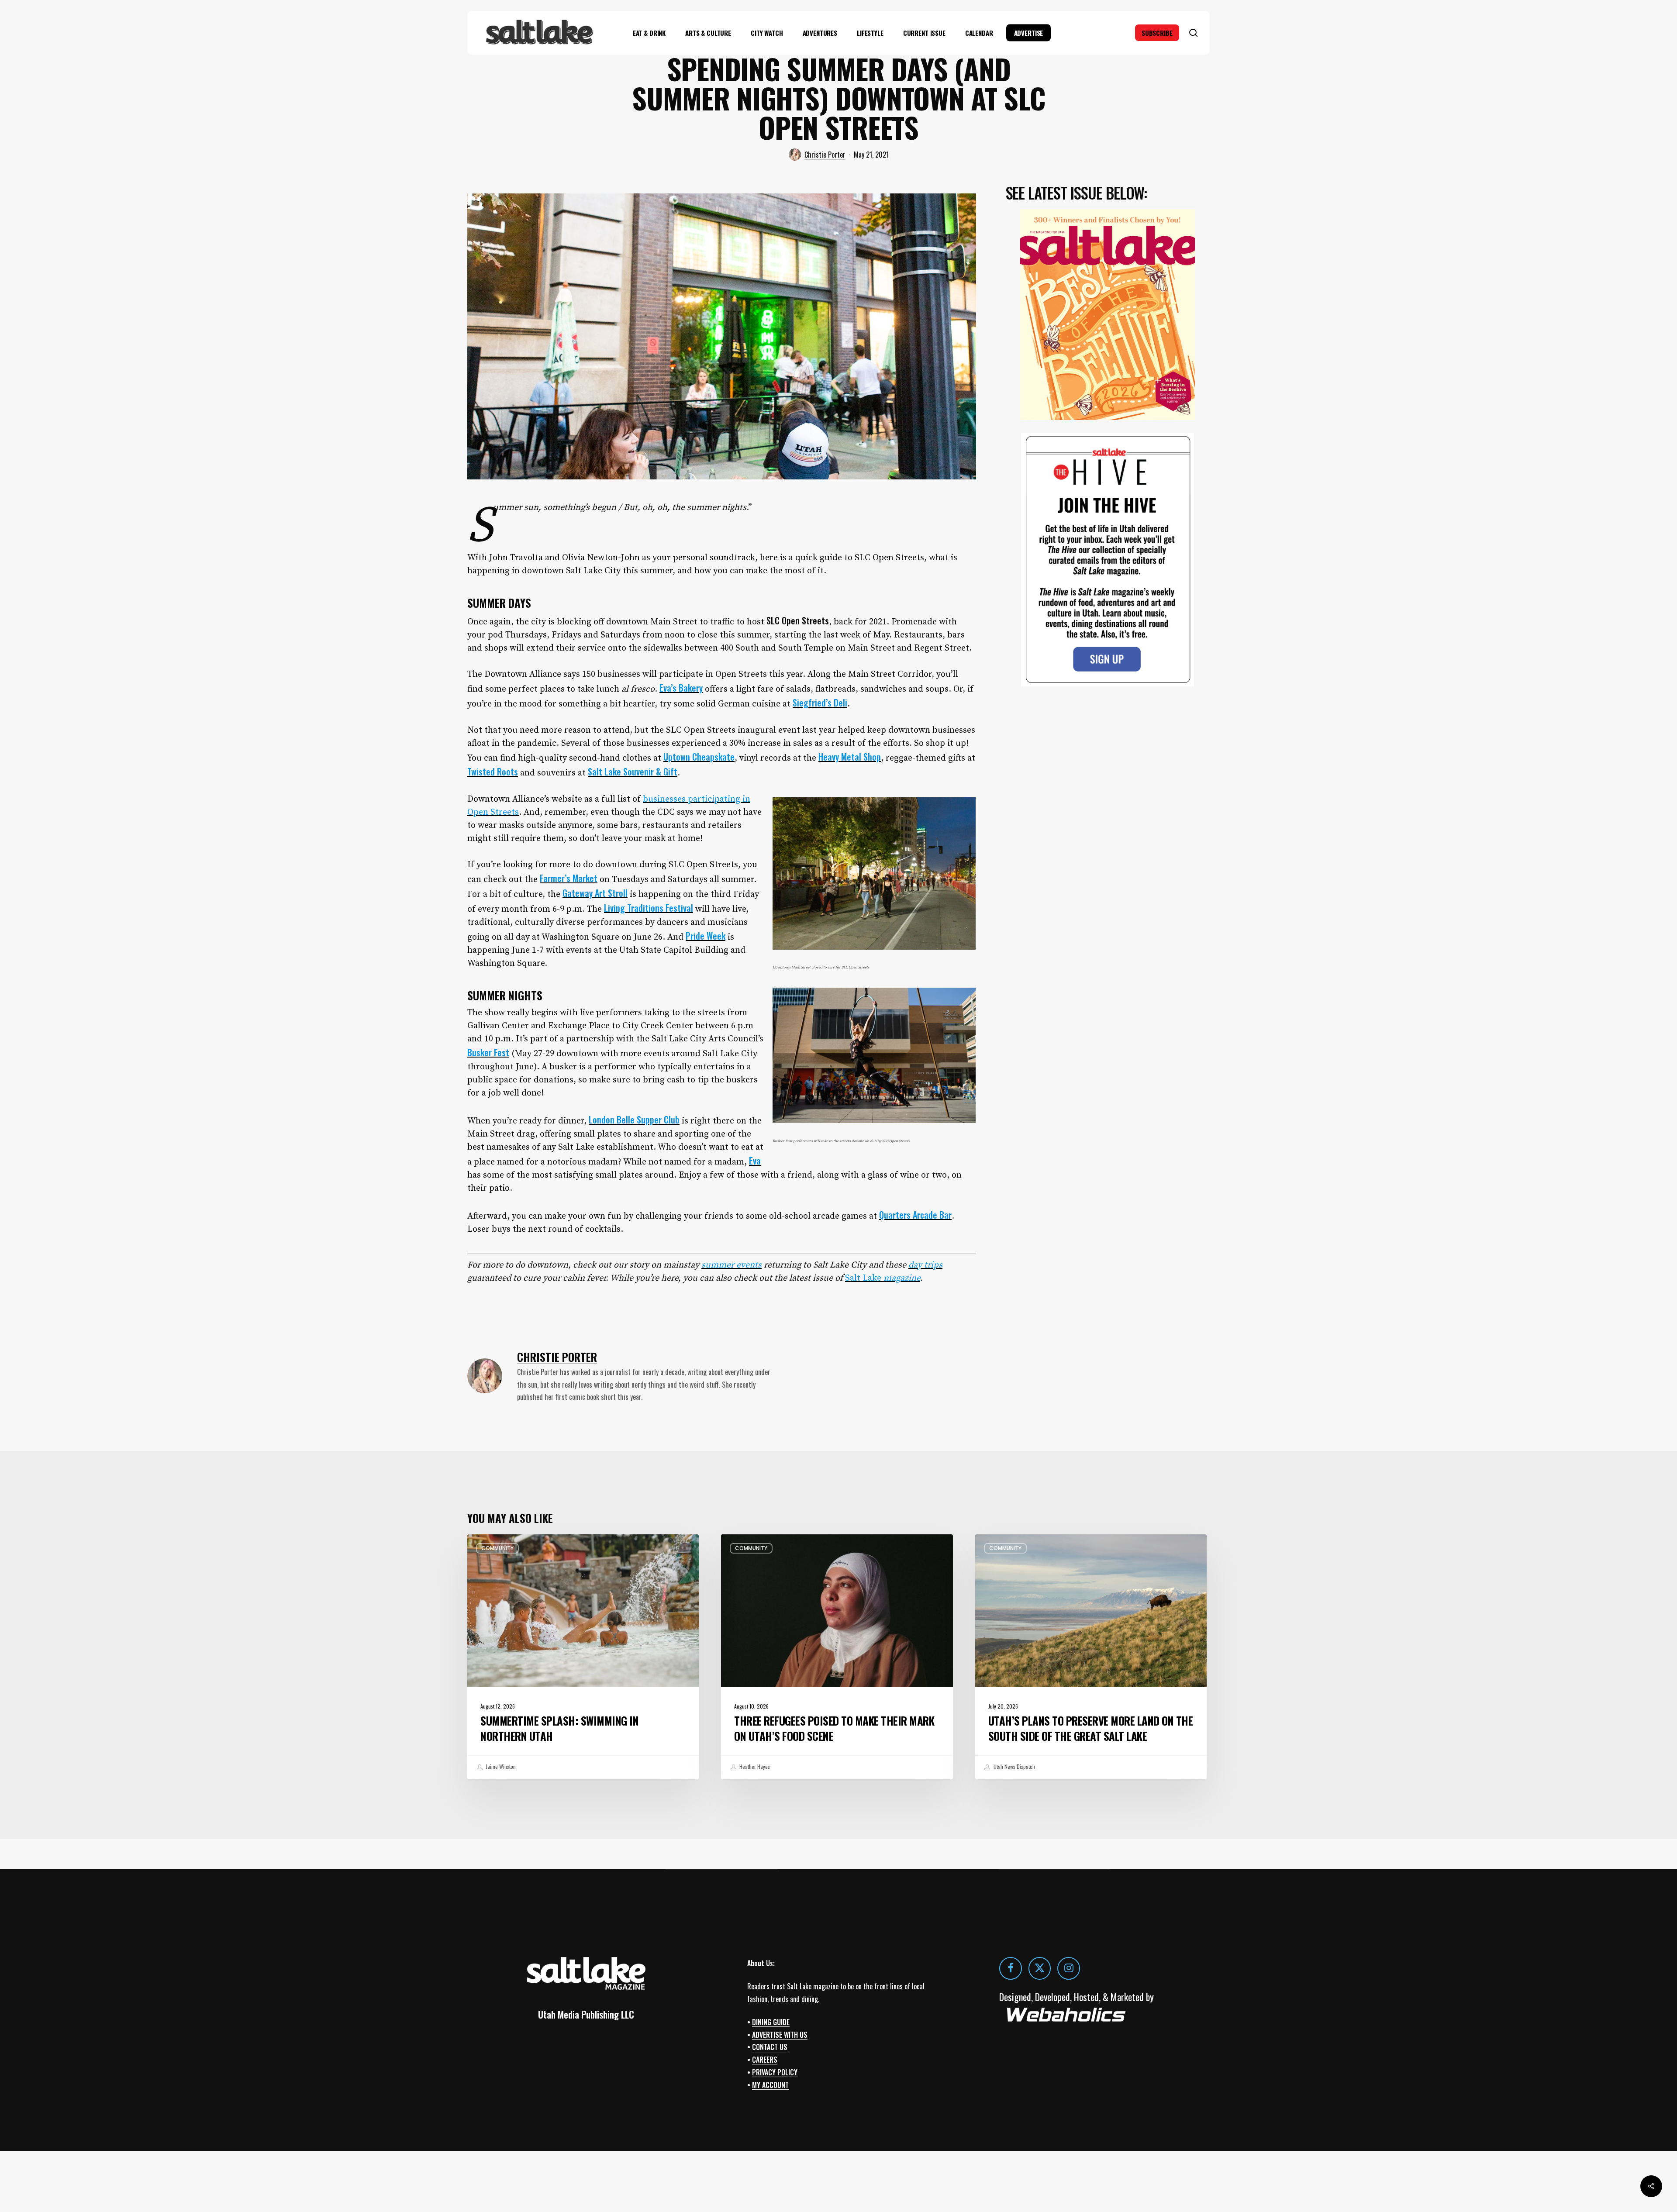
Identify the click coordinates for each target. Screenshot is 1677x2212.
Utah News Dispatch (1014, 1766)
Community (497, 1548)
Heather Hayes (754, 1766)
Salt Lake (864, 1278)
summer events (732, 1265)
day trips (925, 1265)
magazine (902, 1278)
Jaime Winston (500, 1766)
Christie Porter (825, 155)
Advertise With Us (780, 2035)
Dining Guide (771, 2022)
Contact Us (770, 2047)
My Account (770, 2085)
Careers (765, 2060)
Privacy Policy (775, 2072)
